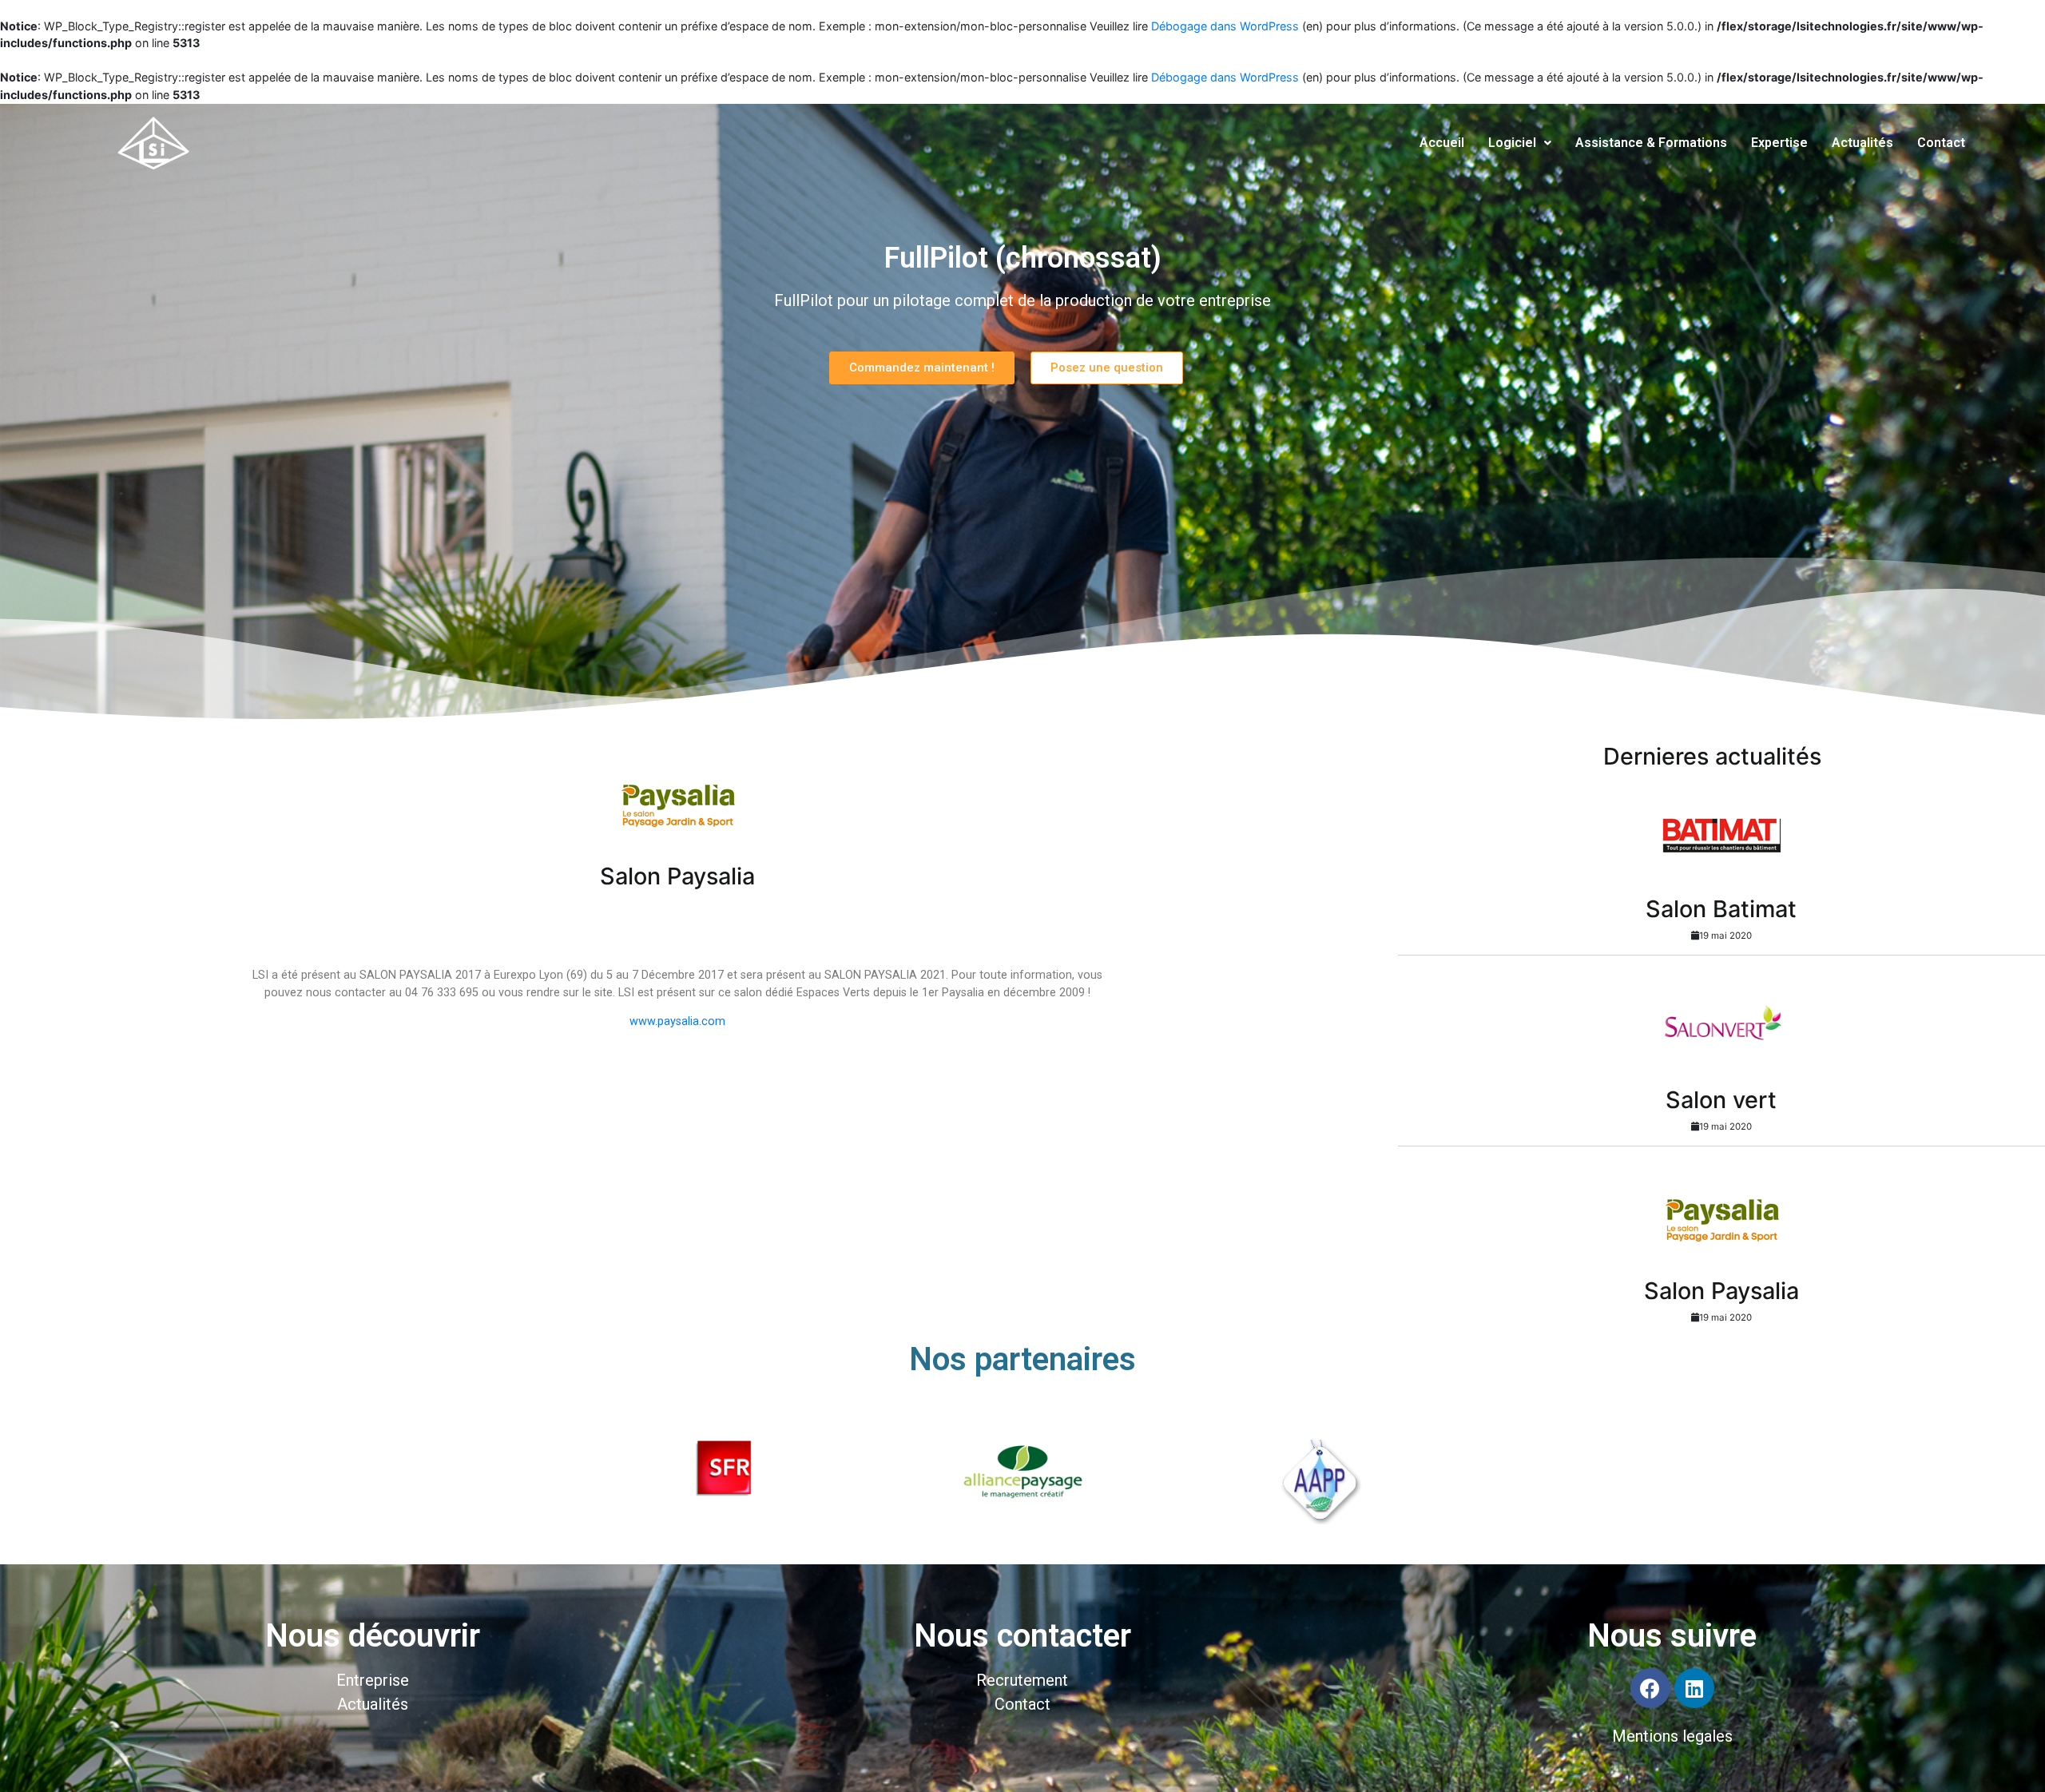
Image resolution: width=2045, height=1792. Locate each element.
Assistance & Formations (1651, 143)
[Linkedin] (1694, 1688)
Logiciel (1512, 143)
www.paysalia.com (677, 1021)
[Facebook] (1650, 1688)
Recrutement (1022, 1680)
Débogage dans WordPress (1225, 26)
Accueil (1442, 143)
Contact (1941, 143)
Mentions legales (1672, 1736)
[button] (922, 368)
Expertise (1779, 143)
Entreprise (373, 1680)
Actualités (1862, 143)
